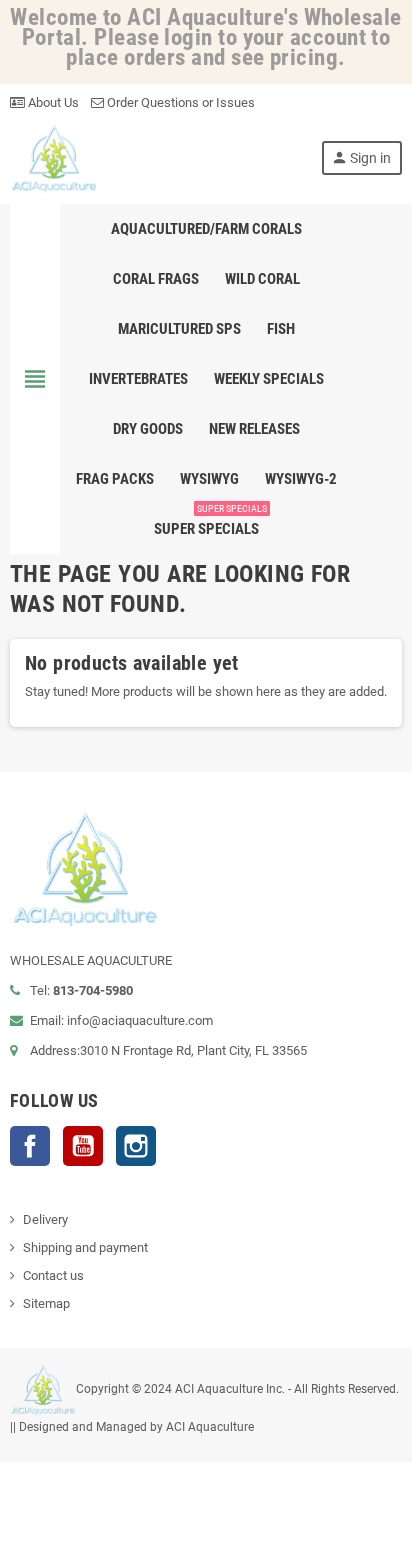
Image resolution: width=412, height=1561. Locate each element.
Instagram (136, 1146)
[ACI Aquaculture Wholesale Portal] (54, 157)
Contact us (53, 1275)
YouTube (83, 1146)
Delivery (45, 1219)
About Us (52, 102)
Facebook (30, 1146)
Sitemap (46, 1303)
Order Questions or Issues (179, 102)
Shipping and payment (85, 1247)
